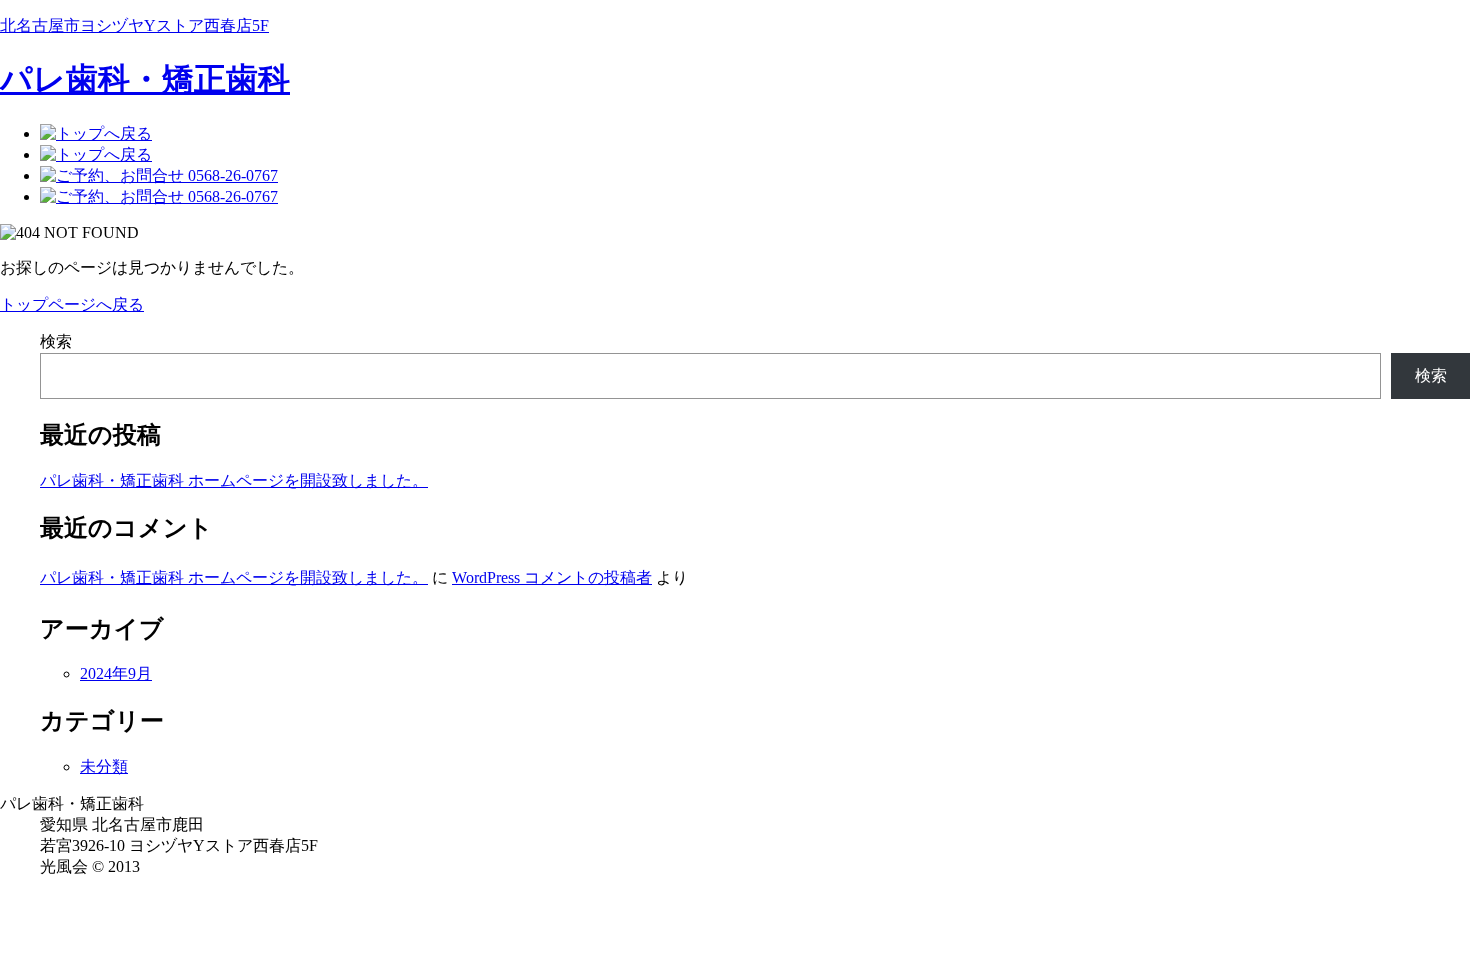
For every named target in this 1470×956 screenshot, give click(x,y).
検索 (56, 341)
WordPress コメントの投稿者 (552, 577)
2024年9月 (116, 673)
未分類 (104, 766)
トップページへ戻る (72, 304)
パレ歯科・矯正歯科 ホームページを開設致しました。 (234, 480)
